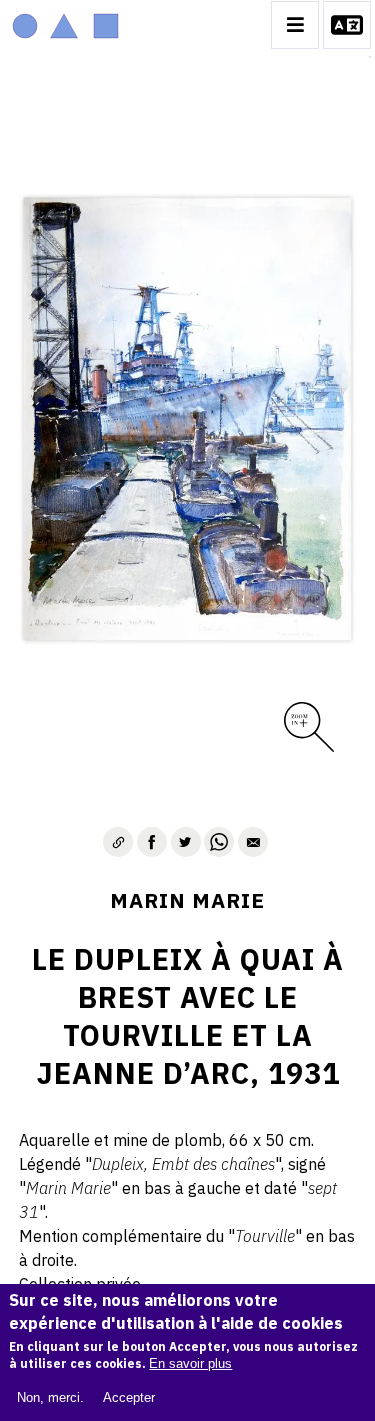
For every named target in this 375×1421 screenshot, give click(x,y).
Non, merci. (50, 1397)
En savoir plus (190, 1363)
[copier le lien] (118, 842)
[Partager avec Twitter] (186, 842)
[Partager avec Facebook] (152, 842)
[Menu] (295, 25)
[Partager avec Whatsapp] (219, 842)
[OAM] (65, 25)
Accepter (129, 1397)
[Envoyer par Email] (253, 842)
